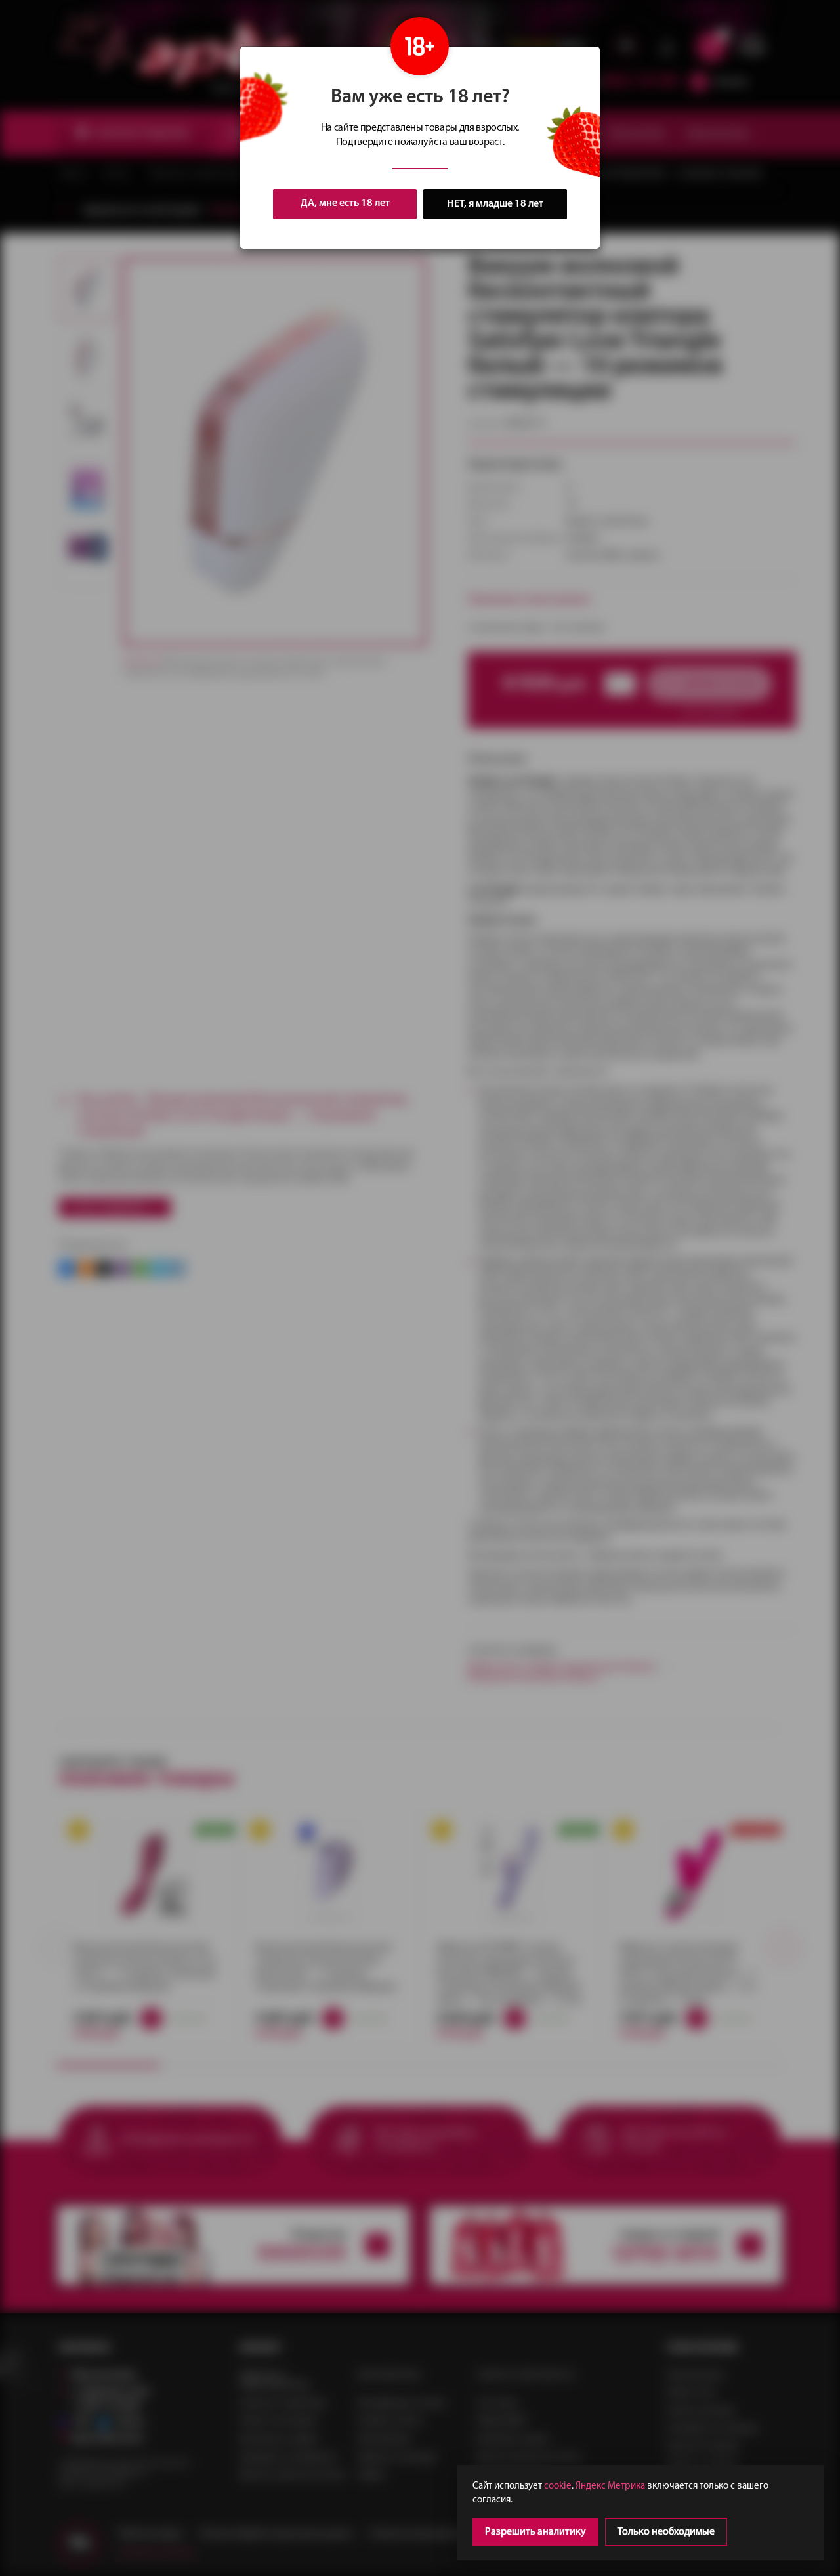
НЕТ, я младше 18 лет (495, 204)
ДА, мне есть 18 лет (345, 203)
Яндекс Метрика (610, 2486)
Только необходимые (666, 2532)
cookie (558, 2486)
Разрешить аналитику (535, 2532)
